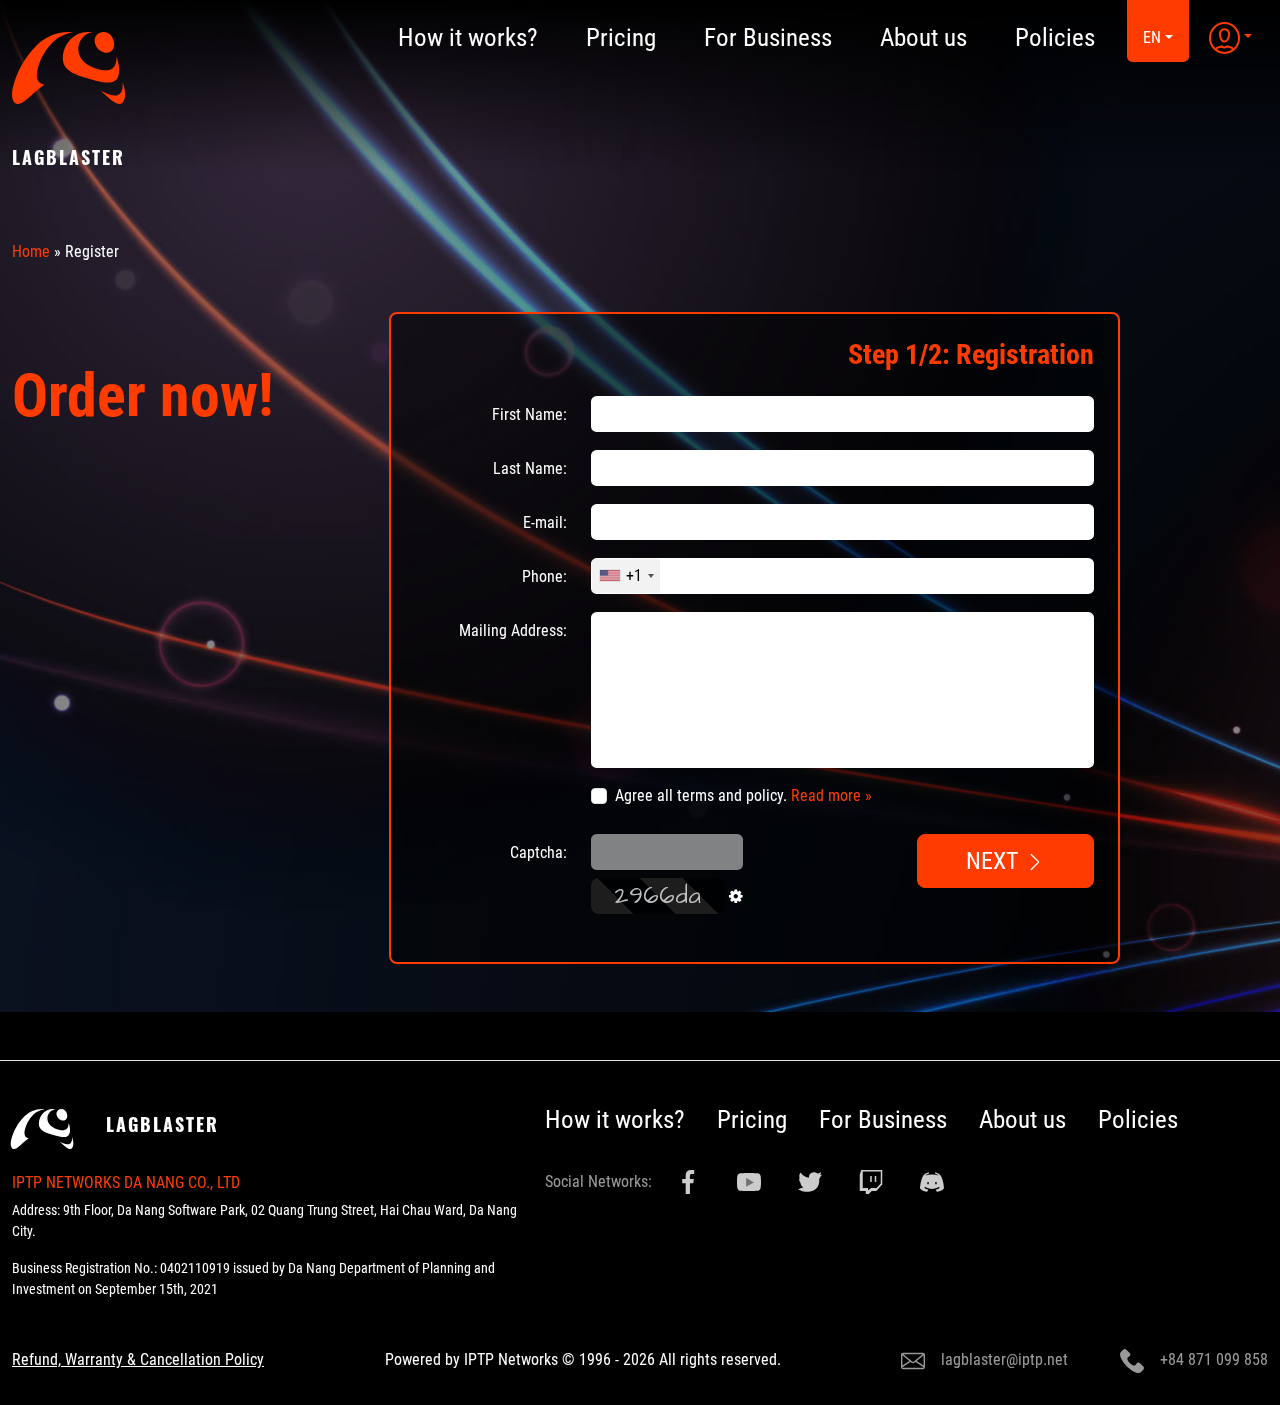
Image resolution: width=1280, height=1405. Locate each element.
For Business (883, 1119)
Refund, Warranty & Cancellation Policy (138, 1359)
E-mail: (545, 522)
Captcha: (538, 852)
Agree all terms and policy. (743, 795)
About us (1022, 1119)
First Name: (529, 414)
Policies (1138, 1119)
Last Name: (530, 468)
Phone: (544, 576)
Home (31, 251)
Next (995, 861)
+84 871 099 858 (1214, 1359)
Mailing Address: (513, 630)
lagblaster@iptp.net (1004, 1359)
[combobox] (626, 576)
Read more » (831, 795)
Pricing (752, 1119)
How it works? (615, 1119)
